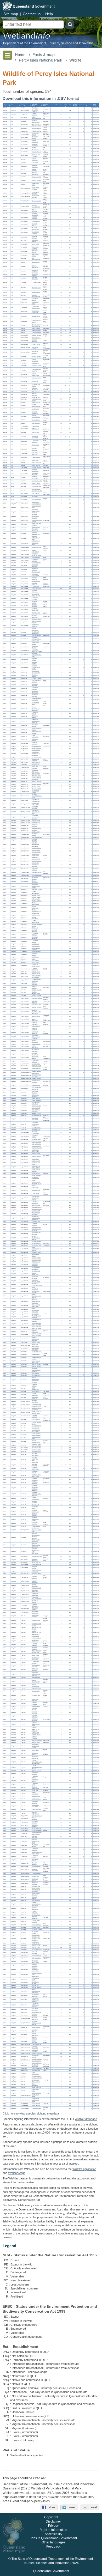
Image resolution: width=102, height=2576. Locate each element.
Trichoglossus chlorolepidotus (36, 307)
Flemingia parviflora (34, 1224)
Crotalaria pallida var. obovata (36, 1214)
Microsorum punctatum (35, 1822)
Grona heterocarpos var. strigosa (36, 1249)
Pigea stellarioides (36, 2076)
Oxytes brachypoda (35, 1274)
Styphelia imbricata (37, 990)
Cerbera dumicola (36, 589)
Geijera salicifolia (36, 1927)
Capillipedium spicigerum (35, 1641)
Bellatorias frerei (36, 484)
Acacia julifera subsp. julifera (35, 1151)
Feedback (53, 2547)
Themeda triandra (36, 1810)
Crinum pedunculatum (35, 551)
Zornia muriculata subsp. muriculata (36, 1328)
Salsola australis (36, 821)
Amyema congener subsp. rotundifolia (37, 1335)
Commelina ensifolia (35, 834)
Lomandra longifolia (35, 660)
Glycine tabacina (36, 1243)
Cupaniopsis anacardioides (35, 1962)
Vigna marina (35, 1314)
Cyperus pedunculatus (35, 904)
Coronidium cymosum (35, 688)
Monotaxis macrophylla (35, 1054)
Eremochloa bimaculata (35, 1720)
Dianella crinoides (36, 1079)
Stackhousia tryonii (37, 2054)
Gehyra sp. (35, 497)
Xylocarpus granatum (35, 1398)
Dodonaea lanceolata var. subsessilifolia (36, 1969)
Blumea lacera (36, 671)
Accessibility (53, 2534)
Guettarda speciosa (35, 1898)
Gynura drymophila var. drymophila (36, 709)
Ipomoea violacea (36, 861)
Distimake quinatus (37, 837)
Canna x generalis (37, 781)
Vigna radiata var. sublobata (36, 1317)
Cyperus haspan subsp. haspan (36, 898)
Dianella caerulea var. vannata (36, 1076)
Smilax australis (36, 2027)
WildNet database (86, 2119)
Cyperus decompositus (35, 893)
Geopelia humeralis (34, 449)
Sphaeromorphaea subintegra (37, 733)
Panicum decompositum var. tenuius (37, 1767)
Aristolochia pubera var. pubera (37, 651)
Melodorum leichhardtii (35, 569)
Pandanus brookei (37, 1565)
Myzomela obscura (35, 225)
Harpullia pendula (36, 1987)
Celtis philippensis (36, 776)
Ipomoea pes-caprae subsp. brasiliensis (36, 856)
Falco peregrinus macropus (36, 370)
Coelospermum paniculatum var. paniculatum (36, 1890)
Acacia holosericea (37, 1148)
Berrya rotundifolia (37, 757)
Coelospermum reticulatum (36, 1894)
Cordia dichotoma (36, 748)
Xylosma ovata (36, 1948)
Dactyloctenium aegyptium (36, 1666)
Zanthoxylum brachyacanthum (36, 1943)
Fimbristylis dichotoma (35, 934)
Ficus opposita (36, 1428)
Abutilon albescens (37, 1352)
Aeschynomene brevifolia (36, 1171)
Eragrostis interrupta (35, 1713)
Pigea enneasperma (35, 2073)
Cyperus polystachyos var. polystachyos (36, 912)
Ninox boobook (36, 262)
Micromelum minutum (35, 1932)
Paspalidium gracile (35, 1784)
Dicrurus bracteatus (35, 170)
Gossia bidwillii (36, 1505)
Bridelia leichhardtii (37, 1588)
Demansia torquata (37, 481)
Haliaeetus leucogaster (35, 389)
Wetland (17, 2173)
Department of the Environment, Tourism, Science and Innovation (48, 43)
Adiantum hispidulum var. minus (36, 1841)
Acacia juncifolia (36, 1154)
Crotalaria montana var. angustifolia (37, 1210)
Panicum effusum (36, 1771)
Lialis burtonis (35, 494)
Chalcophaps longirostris (35, 441)
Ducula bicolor (36, 445)
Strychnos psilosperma (35, 1331)
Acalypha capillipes (37, 998)
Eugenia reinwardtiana (35, 1498)
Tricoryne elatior (36, 1085)
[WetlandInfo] (26, 37)
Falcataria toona (36, 1222)
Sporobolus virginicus (35, 1802)
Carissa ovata (35, 587)
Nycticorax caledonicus (35, 413)
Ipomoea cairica (36, 850)
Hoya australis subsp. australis (36, 595)
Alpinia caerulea (36, 2104)
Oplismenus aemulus (35, 1754)
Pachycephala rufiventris (36, 196)
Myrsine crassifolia (37, 1448)
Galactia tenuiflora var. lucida (36, 1230)
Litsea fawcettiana (36, 1128)
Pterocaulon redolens (35, 717)
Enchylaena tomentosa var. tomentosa (36, 817)
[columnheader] (6, 105)
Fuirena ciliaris (36, 944)
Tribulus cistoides (36, 2108)
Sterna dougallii (36, 328)
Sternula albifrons (36, 330)
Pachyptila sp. (35, 426)
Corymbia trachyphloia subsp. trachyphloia (35, 1460)
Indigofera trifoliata (37, 1260)
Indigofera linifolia (36, 1258)
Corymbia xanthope (34, 1465)
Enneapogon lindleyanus (35, 1700)
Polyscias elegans (37, 636)
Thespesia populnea (35, 1385)
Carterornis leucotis (35, 138)
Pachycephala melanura (36, 189)
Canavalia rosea (36, 1190)
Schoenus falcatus (37, 952)
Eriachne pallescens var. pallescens (36, 1729)
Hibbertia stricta (36, 974)
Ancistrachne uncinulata (35, 1616)
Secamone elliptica (37, 619)
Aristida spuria (36, 1636)
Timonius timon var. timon (36, 1921)
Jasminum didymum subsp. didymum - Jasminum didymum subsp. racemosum (36, 1538)
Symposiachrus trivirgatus (36, 156)
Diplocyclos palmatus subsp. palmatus (36, 886)
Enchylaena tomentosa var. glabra (36, 812)
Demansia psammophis (35, 478)
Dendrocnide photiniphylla (35, 2066)
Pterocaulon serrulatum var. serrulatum (36, 721)
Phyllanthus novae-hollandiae (36, 1598)
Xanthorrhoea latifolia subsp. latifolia (35, 2100)
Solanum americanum (35, 2034)
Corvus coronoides (35, 159)
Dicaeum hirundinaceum (36, 121)
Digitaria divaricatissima (36, 1681)
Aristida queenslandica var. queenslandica (37, 1633)
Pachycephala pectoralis (36, 193)
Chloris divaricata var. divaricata (36, 1652)
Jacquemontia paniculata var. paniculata (36, 865)
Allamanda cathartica (35, 578)
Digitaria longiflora (36, 1688)
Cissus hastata (36, 2082)
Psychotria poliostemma (35, 1912)
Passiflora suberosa (34, 1577)
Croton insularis (36, 1016)
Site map (11, 14)
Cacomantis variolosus (35, 275)
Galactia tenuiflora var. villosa (36, 1233)
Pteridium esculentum (35, 969)
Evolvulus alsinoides (34, 840)
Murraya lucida (36, 1935)
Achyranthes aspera (35, 544)
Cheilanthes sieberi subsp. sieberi (37, 1853)
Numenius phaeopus (35, 341)
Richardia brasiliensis (35, 1918)
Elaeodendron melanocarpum (36, 800)
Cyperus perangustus (35, 907)
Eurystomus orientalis (35, 241)
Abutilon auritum (36, 1355)
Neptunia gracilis (36, 1271)
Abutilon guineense (37, 1357)
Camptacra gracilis (37, 679)
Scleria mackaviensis (35, 960)
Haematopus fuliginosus (35, 348)
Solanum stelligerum (35, 2042)
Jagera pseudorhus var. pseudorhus (36, 1991)
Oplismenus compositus (35, 1757)
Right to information (53, 2530)
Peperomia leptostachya (35, 1605)
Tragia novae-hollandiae (35, 1061)
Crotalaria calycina (37, 1207)
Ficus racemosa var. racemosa (36, 1431)
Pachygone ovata (36, 1404)
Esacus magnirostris (35, 360)
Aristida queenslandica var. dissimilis (37, 1627)
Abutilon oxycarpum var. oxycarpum (36, 1361)
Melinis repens (36, 1750)
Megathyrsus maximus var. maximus (35, 1746)
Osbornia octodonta (34, 1524)
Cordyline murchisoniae (35, 1132)
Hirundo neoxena (36, 129)
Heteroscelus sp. (36, 338)
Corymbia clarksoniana (35, 1454)
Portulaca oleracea (37, 1830)
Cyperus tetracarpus (35, 927)
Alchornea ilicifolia (36, 1005)
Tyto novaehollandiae (36, 259)
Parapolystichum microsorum (36, 980)
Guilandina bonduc (37, 1252)
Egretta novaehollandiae (36, 406)
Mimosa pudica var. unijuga (36, 1268)
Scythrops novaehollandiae (36, 296)
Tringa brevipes (36, 344)
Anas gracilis (35, 460)
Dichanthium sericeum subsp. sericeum (36, 1674)
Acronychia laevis (36, 1925)
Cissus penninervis (35, 2085)
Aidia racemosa (36, 1886)
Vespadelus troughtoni (35, 111)
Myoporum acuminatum (35, 2018)
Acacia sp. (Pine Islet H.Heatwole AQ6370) (36, 1162)
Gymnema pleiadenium (35, 591)
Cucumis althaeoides (35, 882)
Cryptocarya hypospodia (35, 1119)
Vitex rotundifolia (36, 1108)
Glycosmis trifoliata (37, 1930)
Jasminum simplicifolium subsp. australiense (35, 1551)
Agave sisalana (36, 527)
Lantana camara (36, 2071)
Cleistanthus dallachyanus (35, 1591)
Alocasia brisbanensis (35, 629)
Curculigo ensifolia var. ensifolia (37, 1088)
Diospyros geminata (35, 987)
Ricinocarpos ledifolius (35, 1058)
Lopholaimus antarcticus (35, 454)
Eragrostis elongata (35, 1709)
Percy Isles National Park (41, 60)
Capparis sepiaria (36, 789)
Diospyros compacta (35, 984)
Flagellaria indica (36, 1064)
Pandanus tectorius (35, 1567)
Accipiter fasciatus (37, 378)
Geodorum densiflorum (35, 1560)
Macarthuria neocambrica (35, 1345)
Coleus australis (36, 1099)
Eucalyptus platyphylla (35, 1483)
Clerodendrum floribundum (36, 1096)
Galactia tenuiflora (36, 1227)
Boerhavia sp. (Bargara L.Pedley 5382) (37, 1530)
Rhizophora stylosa (35, 1880)
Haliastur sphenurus (35, 394)
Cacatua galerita (36, 316)
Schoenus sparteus (35, 954)
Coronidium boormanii (35, 685)
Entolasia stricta (36, 1706)
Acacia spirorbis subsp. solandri (36, 1167)
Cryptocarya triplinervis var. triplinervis (36, 1124)
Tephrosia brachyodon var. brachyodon (36, 1301)
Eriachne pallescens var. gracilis (36, 1724)
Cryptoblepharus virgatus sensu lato (37, 490)
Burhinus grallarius (37, 357)
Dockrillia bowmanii (37, 1556)
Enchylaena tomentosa (35, 808)
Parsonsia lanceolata (35, 606)
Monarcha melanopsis (35, 145)
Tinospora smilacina (35, 1416)
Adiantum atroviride (34, 1837)
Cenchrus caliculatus (35, 1645)
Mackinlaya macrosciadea (36, 575)
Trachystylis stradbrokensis (36, 965)
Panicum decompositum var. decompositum (37, 1762)
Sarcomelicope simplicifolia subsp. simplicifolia (37, 1939)
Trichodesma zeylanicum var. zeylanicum (36, 754)
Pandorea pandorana (35, 743)
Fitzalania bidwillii (36, 563)
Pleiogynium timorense (35, 560)
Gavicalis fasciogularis (35, 214)
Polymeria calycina (37, 873)
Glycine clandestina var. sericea (36, 1238)
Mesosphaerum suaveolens (36, 1103)
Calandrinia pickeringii (35, 1826)
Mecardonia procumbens (35, 1612)
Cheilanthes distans (35, 1846)
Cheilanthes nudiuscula (35, 1849)
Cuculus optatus (36, 292)
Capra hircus (35, 108)
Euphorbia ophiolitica (35, 1029)
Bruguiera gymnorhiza (35, 1870)
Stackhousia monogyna (35, 2051)
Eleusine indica (36, 1691)
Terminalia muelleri (37, 828)
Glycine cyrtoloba (36, 1241)
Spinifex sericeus (36, 1799)
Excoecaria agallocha (35, 1033)
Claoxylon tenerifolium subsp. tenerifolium (37, 1012)
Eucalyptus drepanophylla (35, 1469)
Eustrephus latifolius (35, 1136)
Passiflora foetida (36, 1574)
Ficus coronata (36, 1420)
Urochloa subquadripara (36, 1813)
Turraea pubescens (35, 1394)
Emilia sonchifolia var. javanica (36, 699)
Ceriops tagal (35, 1876)
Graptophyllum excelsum (36, 512)
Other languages (53, 2543)
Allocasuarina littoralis (35, 792)
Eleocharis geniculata (35, 931)
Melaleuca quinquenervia (35, 1511)
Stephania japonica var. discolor (37, 1409)
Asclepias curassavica (35, 584)
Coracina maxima (36, 201)
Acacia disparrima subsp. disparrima (36, 1143)
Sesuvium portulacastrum (36, 533)
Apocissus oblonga (37, 2078)
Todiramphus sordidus (35, 255)
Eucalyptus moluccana (35, 1479)
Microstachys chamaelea (35, 1050)
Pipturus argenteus (37, 2068)
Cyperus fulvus (36, 895)
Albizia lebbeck (36, 1173)
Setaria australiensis (35, 1793)
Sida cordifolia (35, 1374)
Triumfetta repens (36, 2045)
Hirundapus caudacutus (35, 437)
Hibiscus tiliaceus (36, 1365)
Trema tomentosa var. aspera (36, 779)
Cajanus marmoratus (35, 1186)
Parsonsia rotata (36, 613)
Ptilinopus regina (36, 457)
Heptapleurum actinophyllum (35, 633)
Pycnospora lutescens (35, 1277)
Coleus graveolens (37, 1100)
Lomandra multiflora (35, 663)
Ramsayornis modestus (35, 233)
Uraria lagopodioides (35, 1309)
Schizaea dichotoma (35, 2015)
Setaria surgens (36, 1796)
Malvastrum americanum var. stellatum (36, 1370)
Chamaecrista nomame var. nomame (35, 1198)
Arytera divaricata (36, 1955)
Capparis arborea (36, 784)
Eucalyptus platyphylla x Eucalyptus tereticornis (35, 1488)
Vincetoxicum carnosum (35, 626)
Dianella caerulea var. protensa (36, 1072)
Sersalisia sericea (36, 2012)
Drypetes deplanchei (35, 1864)
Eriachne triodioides (35, 1738)
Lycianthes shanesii (35, 2031)
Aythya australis (36, 466)
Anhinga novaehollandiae (36, 416)
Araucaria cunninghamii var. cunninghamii (36, 639)
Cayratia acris (35, 2080)
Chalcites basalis (36, 283)
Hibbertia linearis (36, 972)
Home (20, 55)
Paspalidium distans (35, 1777)
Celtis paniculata (36, 774)
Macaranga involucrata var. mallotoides (36, 1037)
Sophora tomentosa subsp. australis (36, 1296)
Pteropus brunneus (34, 114)
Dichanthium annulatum (35, 1670)
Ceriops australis (36, 1873)
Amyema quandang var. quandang (36, 1339)
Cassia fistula (35, 1194)
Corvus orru (35, 163)
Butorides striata (36, 403)
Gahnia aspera (36, 946)
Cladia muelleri (36, 502)
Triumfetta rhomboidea (35, 2047)
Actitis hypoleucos (37, 335)
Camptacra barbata (35, 676)
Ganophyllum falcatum (35, 1983)
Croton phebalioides (35, 1020)
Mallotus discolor (36, 1044)
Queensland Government (51, 2571)
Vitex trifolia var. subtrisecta (36, 1111)
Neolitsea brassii (36, 1130)
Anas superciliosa (36, 463)
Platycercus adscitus (35, 299)
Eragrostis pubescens (35, 1716)
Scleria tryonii (35, 963)
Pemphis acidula (36, 1343)
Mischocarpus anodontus (36, 1995)
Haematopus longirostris (35, 352)
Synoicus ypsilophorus (35, 470)
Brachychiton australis (35, 2056)
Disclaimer (53, 2522)
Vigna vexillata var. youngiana (37, 1320)
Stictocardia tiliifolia (37, 875)
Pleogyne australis (37, 1406)
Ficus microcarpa (36, 1426)
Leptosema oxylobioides (35, 1265)
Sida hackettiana (36, 1375)
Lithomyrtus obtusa (35, 1507)
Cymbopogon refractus (35, 1662)
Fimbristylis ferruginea (35, 938)
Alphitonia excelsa (36, 1866)
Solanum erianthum (34, 2038)
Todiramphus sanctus (35, 251)
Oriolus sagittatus (36, 181)
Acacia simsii (35, 1159)
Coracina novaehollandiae (36, 206)
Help (49, 14)
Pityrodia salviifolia (37, 1106)
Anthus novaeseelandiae (36, 118)
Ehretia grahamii (36, 750)
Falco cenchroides (37, 366)
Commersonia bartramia (35, 760)
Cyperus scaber (36, 915)
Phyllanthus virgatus (35, 1602)
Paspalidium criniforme (35, 1773)
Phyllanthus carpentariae (35, 1594)
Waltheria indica (36, 763)
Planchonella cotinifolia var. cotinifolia (35, 2000)
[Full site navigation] (7, 55)
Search (70, 25)
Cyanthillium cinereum (35, 695)
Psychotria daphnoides (35, 1908)
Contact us (32, 14)
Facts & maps (44, 55)
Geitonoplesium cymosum (36, 1081)
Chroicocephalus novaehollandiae (36, 326)
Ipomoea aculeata (36, 848)
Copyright (51, 2518)
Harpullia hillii (35, 1986)
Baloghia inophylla (36, 1008)
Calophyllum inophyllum (35, 767)
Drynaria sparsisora (35, 1819)
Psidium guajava (36, 1526)
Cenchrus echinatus (34, 1648)
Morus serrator (36, 420)
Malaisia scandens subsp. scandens (37, 1445)
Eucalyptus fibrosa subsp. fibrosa (37, 1476)
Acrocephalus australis (35, 134)
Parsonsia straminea (35, 616)
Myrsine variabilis (36, 1450)
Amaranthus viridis (37, 547)
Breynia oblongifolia (35, 1585)
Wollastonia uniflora (35, 740)
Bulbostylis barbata (37, 890)
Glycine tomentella (37, 1245)
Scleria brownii (36, 957)
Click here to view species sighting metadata (31, 2113)
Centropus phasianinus (35, 278)
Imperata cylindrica (37, 1740)
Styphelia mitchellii (36, 996)
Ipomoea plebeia (36, 859)
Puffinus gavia (35, 429)
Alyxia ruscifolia (36, 581)
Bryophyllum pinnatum (35, 878)
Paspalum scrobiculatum (35, 1788)
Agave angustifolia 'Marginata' (37, 524)
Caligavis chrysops (34, 211)
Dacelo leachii (35, 244)
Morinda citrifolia (36, 1901)
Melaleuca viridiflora (35, 1515)
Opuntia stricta (36, 765)
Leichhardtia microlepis (35, 599)
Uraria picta (35, 1312)
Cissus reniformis (36, 2088)
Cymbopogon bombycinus (35, 1659)
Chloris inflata (35, 1655)
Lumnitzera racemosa (35, 825)
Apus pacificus (36, 432)
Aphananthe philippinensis (35, 771)
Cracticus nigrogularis (35, 174)
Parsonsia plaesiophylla (35, 609)
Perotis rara (35, 1791)
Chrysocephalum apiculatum (36, 681)
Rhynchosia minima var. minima (37, 1284)
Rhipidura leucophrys (35, 166)
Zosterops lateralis (37, 131)
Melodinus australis (35, 602)
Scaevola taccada (36, 1069)
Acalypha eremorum (35, 1002)
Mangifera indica (36, 557)
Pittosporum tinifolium (35, 1609)
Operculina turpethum (35, 869)
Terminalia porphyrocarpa (36, 831)
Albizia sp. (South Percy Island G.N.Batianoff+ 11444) (36, 1178)
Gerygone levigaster (35, 237)
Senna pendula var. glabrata (36, 1292)
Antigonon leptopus (37, 1816)
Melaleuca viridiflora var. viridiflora (35, 1519)
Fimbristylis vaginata (35, 941)
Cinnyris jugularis (36, 125)
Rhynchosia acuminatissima (36, 1281)
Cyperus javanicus (37, 901)
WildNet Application (84, 2169)
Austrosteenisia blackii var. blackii (36, 1183)
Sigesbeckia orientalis (35, 725)
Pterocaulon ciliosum (35, 713)
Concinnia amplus (36, 487)
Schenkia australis (37, 1066)
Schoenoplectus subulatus (36, 949)
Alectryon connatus (34, 1952)
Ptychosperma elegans (36, 643)
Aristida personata (37, 1624)
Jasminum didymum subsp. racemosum (36, 1545)
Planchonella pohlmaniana (35, 2009)
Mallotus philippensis (35, 1047)
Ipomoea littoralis (36, 852)
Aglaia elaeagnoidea (35, 1389)
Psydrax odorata (36, 1915)
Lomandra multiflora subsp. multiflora (36, 667)
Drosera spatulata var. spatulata (36, 977)
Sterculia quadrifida (37, 2059)
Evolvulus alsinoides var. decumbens (36, 844)
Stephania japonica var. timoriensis (37, 1412)
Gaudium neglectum (35, 1502)
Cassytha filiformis (37, 1116)
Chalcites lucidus (36, 288)
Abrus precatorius (36, 1140)
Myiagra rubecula (36, 152)
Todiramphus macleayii (35, 248)
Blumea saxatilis (36, 673)
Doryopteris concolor (35, 1860)
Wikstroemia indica (37, 2063)
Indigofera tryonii (36, 1262)
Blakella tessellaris (37, 1452)
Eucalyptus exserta (35, 1472)
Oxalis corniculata (36, 1563)
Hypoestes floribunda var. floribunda (35, 516)
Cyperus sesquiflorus (35, 918)
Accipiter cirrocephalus (35, 375)
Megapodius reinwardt (35, 474)
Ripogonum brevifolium (35, 1883)
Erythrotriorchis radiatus (36, 385)
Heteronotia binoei (36, 499)
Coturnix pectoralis (37, 468)
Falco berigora (36, 363)
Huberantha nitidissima (35, 566)
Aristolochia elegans (35, 647)
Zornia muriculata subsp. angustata (36, 1324)
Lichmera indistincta (34, 218)
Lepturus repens (36, 1742)
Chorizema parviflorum (35, 1202)
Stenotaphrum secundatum (35, 1806)
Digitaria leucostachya (35, 1685)
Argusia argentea (36, 746)
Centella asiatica (36, 572)
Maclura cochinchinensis (36, 1441)
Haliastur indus (36, 392)
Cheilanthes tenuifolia (35, 1857)
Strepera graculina (37, 177)
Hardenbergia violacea (35, 1255)
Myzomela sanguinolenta (35, 229)
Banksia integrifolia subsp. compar (37, 1833)
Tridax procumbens (35, 736)
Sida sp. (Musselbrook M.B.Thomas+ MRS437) (35, 1380)
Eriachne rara (35, 1733)
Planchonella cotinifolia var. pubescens (35, 2005)
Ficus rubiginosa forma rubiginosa (36, 1434)
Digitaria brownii (36, 1678)
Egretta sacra (35, 409)
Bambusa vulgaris (36, 1638)
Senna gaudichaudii (35, 1288)
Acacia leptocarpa (36, 1156)
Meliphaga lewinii (36, 221)
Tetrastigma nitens (37, 2093)
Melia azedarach (36, 1391)
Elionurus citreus (36, 1695)
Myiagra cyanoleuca (35, 148)
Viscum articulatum (37, 1950)
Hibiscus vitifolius (36, 1366)
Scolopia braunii (36, 1946)
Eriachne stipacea (36, 1735)
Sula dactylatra (36, 423)
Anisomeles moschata (35, 1092)
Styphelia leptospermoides (36, 993)
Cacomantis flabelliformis (35, 271)
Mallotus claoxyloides (35, 1041)
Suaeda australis (36, 823)
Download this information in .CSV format (41, 99)
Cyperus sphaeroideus (35, 922)
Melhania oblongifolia (35, 1582)
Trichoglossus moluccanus (36, 312)
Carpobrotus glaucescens (35, 530)
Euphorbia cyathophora (35, 1023)
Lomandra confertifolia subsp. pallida (37, 655)
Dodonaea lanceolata (35, 1965)
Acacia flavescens (37, 1146)
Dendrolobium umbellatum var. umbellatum (36, 1218)
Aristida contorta (36, 1620)
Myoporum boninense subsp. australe (36, 2023)
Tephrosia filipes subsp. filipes (36, 1306)
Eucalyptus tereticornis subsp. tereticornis (37, 1494)
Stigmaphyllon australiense (35, 1349)
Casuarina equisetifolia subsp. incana (37, 796)
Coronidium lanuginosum (35, 692)
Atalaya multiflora (36, 1958)
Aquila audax (35, 382)
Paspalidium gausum (35, 1781)
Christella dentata (36, 2061)
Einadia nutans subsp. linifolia (36, 804)
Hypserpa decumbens (35, 1401)
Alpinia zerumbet (36, 2106)
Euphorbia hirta (36, 1026)
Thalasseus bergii (36, 332)
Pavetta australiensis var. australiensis (36, 1904)
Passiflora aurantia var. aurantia (37, 1571)
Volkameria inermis (37, 1113)
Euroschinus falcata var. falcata (37, 554)
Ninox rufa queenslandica (36, 267)
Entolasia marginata (34, 1703)
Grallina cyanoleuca (35, 141)
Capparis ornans (36, 787)
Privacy (53, 2526)
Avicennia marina (36, 504)
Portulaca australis (37, 1829)
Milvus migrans (36, 397)
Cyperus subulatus (37, 924)
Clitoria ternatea (36, 1205)
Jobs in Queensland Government (53, 2538)
